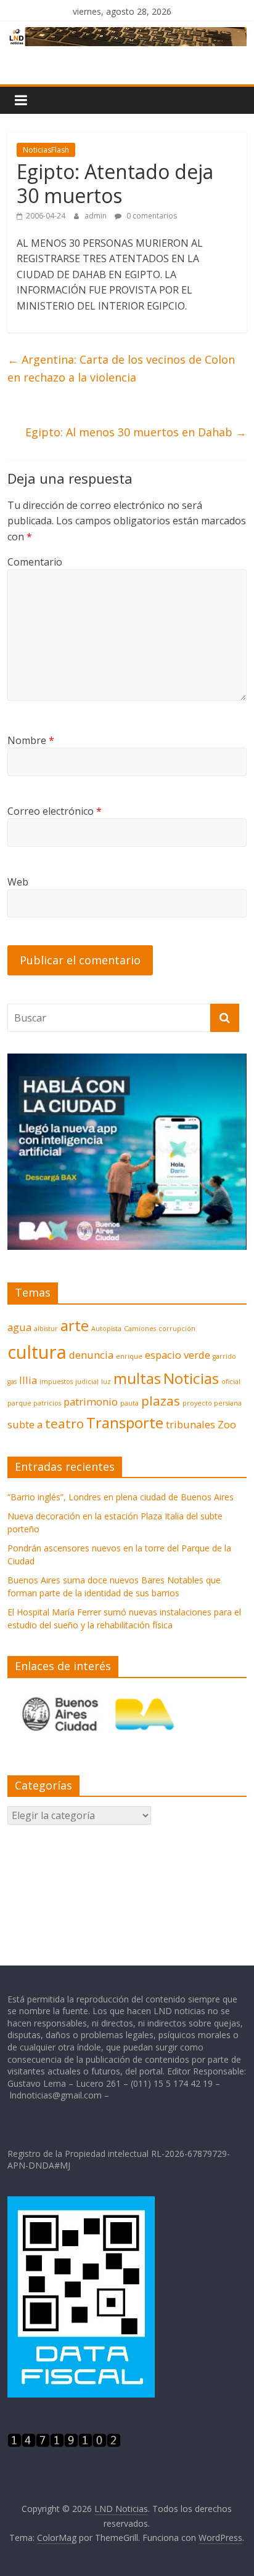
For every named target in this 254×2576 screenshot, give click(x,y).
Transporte (125, 1422)
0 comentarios (151, 216)
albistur (46, 1329)
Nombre (31, 740)
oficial (231, 1382)
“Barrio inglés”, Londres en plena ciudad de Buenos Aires (121, 1497)
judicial (87, 1382)
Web (18, 882)
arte (75, 1325)
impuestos (56, 1382)
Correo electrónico (55, 811)
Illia (28, 1380)
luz (106, 1382)
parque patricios (34, 1403)
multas (137, 1378)
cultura (37, 1352)
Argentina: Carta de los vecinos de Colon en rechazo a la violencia (121, 368)
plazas (161, 1401)
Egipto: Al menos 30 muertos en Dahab (136, 432)
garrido (224, 1356)
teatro (64, 1423)
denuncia (91, 1355)
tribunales (190, 1424)
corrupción (177, 1329)
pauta (129, 1403)
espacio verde (178, 1355)
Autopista (106, 1329)
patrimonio (91, 1402)
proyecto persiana (212, 1403)
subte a (25, 1424)
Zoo (227, 1424)
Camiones (140, 1329)
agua (19, 1327)
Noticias (191, 1378)
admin (96, 216)
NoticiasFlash (46, 150)
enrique (129, 1356)
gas (12, 1382)
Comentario (35, 562)
